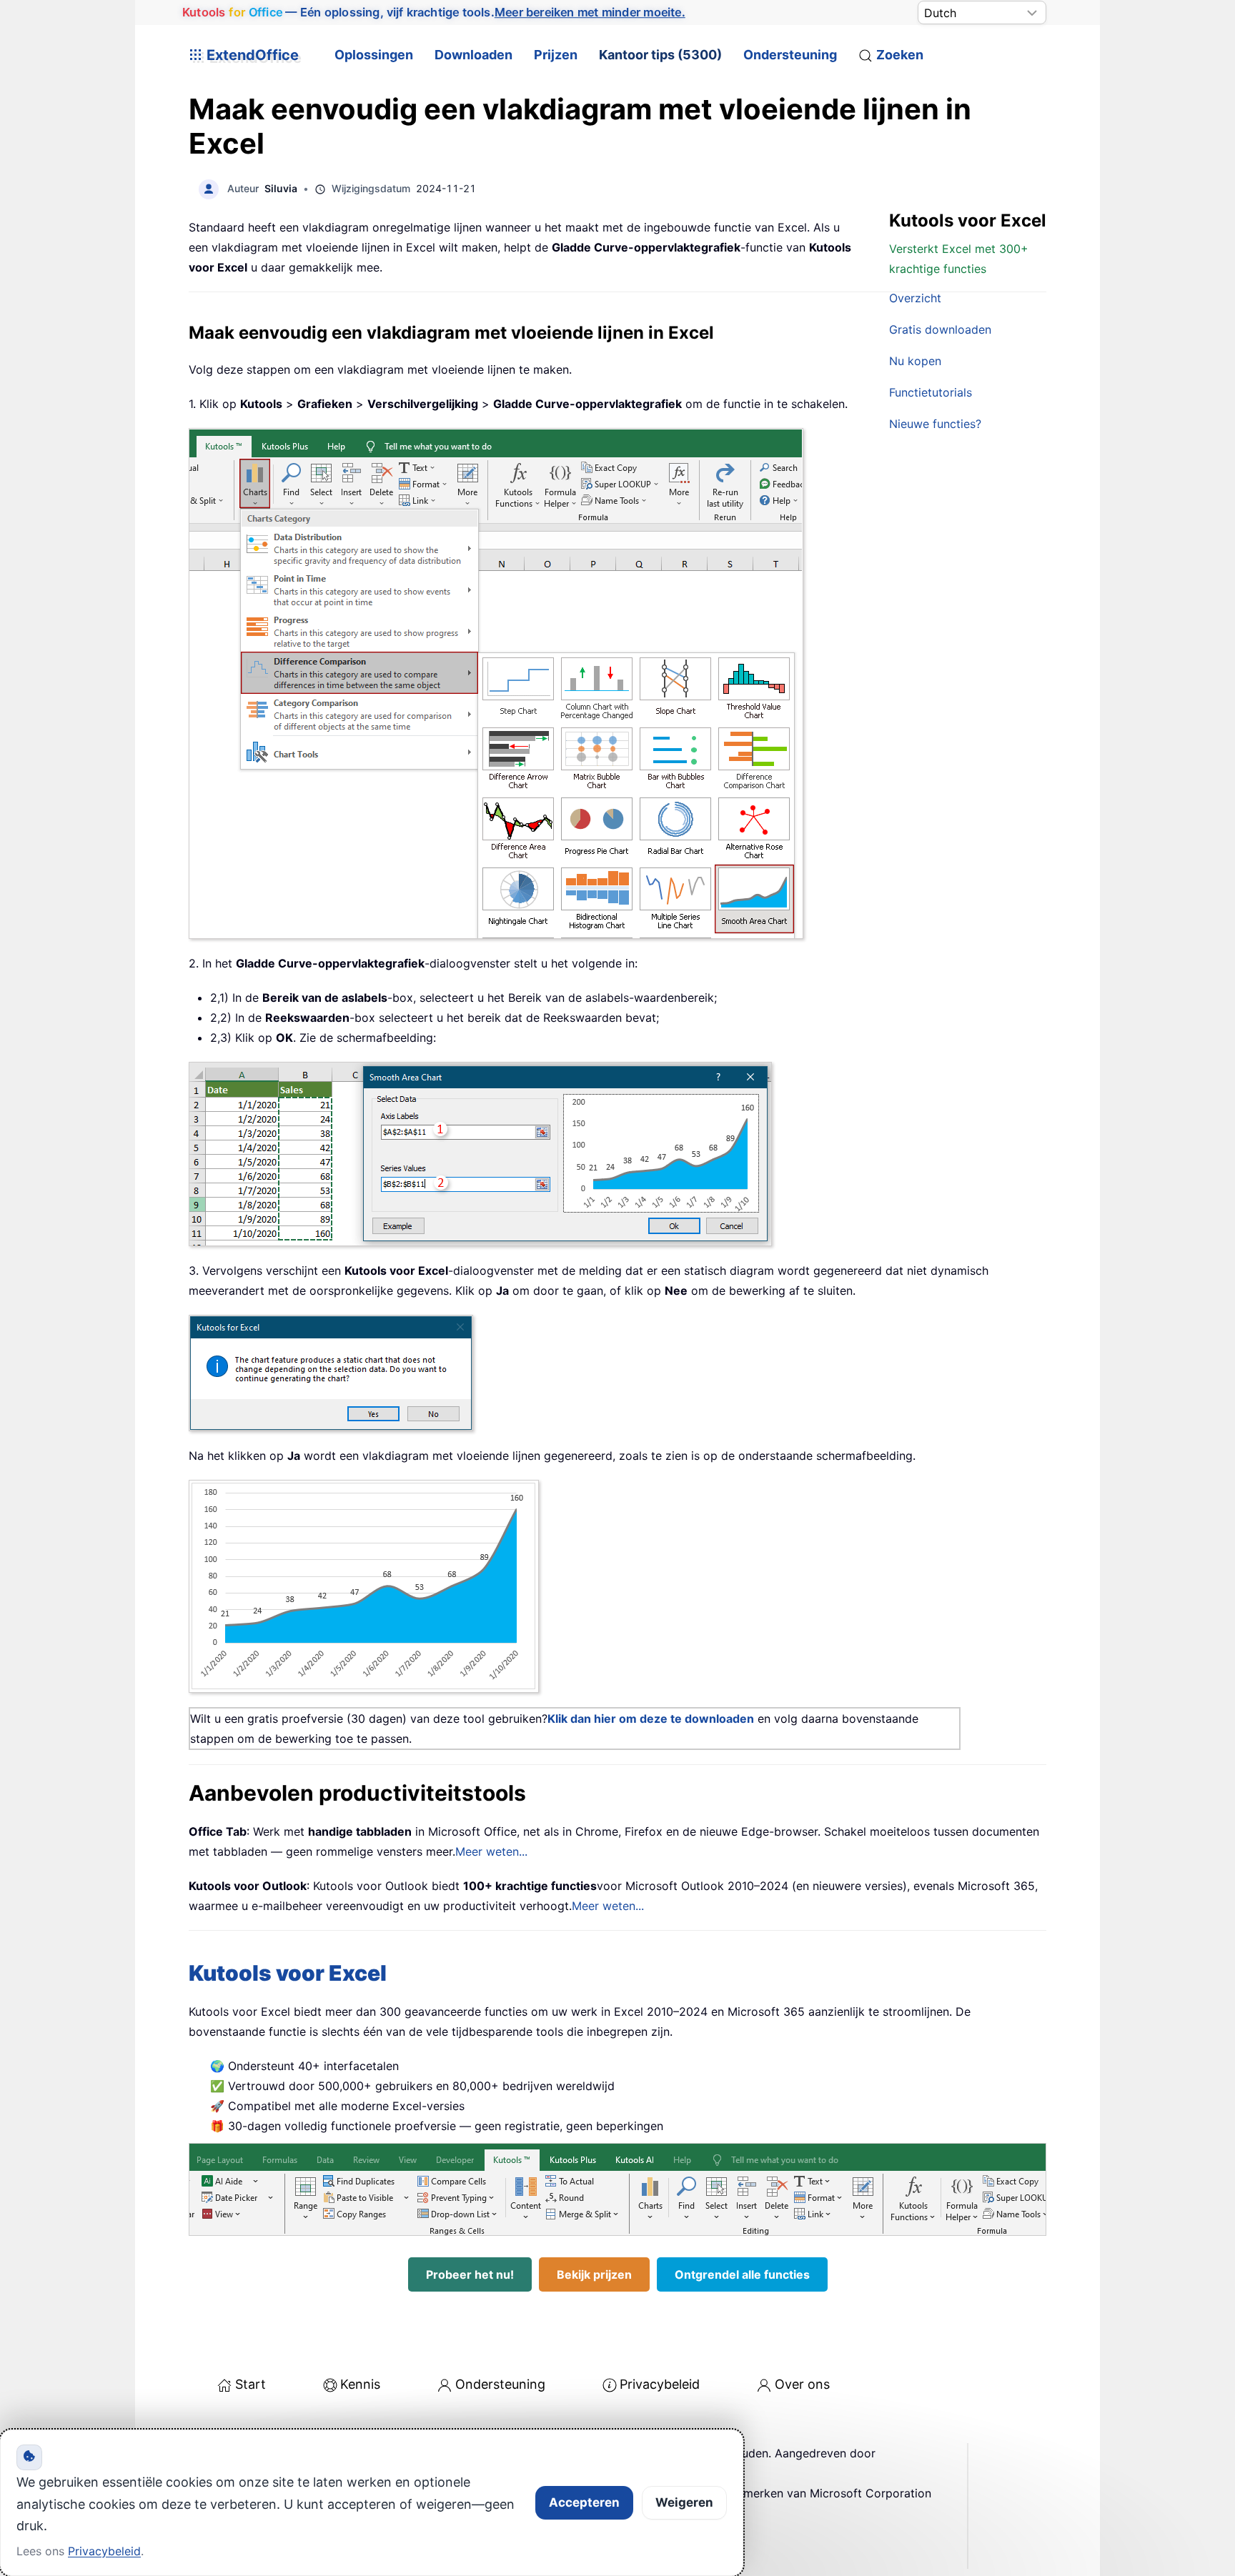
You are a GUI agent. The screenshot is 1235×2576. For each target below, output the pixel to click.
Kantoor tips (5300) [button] (660, 55)
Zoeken (900, 55)
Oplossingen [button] (374, 55)
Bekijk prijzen (594, 2274)
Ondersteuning (790, 55)
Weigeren (684, 2502)
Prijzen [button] (556, 55)
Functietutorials (931, 392)
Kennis (360, 2384)
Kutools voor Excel (288, 1973)
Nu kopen (915, 361)
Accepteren (584, 2502)
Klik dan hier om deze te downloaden (651, 1719)
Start (251, 2384)
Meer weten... (491, 1851)
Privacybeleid (660, 2384)
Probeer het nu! (470, 2274)
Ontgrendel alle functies (742, 2274)
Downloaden (473, 55)
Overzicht (915, 298)
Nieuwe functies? (935, 424)
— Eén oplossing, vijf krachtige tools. (433, 12)
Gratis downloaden (940, 329)
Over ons (802, 2384)
